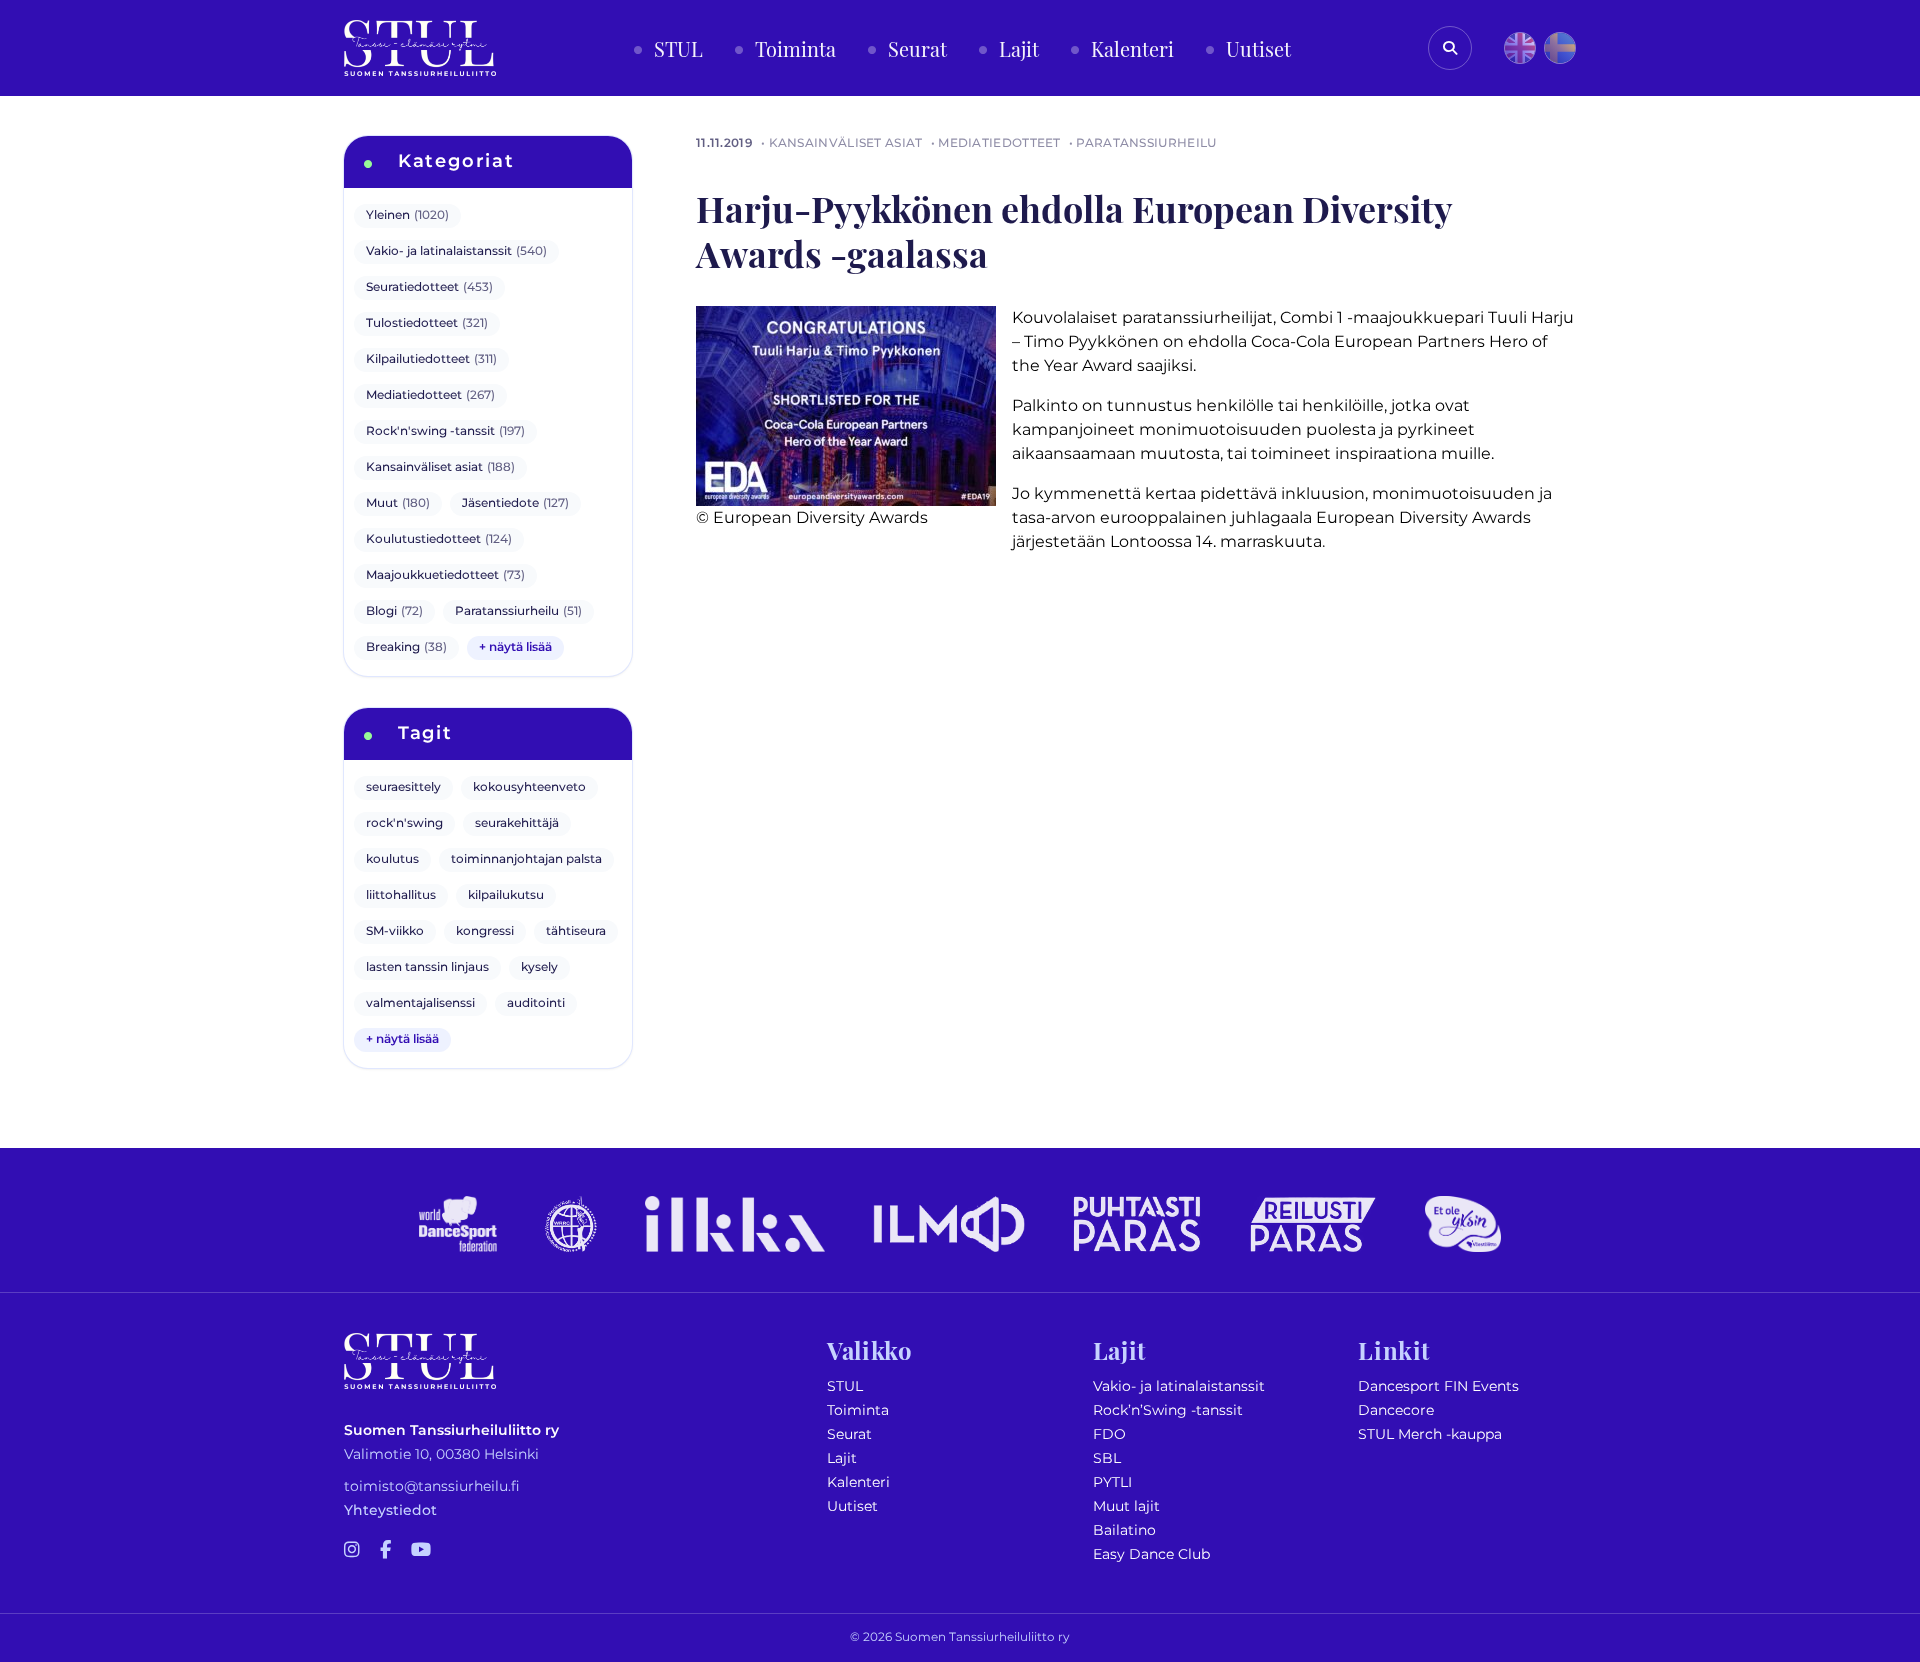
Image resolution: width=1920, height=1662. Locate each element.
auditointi (536, 1003)
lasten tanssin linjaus (427, 967)
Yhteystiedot (390, 1510)
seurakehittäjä (517, 823)
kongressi (485, 931)
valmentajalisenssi (420, 1003)
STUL (845, 1386)
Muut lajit (1126, 1506)
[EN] (1520, 48)
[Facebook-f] (385, 1551)
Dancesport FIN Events (1438, 1386)
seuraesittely (403, 787)
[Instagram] (352, 1551)
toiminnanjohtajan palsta (526, 859)
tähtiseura (576, 931)
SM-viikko (395, 931)
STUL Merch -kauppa (1430, 1434)
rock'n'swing (404, 823)
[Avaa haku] (1450, 48)
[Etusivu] (420, 48)
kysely (539, 967)
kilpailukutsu (506, 895)
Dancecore (1396, 1410)
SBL (1107, 1458)
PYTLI (1112, 1482)
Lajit (842, 1458)
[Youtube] (421, 1551)
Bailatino (1124, 1530)
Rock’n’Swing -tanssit (1168, 1410)
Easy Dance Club (1151, 1554)
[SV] (1560, 48)
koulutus (392, 859)
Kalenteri (858, 1482)
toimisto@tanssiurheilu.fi (432, 1486)
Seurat (849, 1434)
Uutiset (852, 1506)
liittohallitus (401, 895)
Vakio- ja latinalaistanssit (1179, 1386)
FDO (1109, 1434)
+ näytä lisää (515, 647)
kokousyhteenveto (529, 787)
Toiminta (858, 1410)
